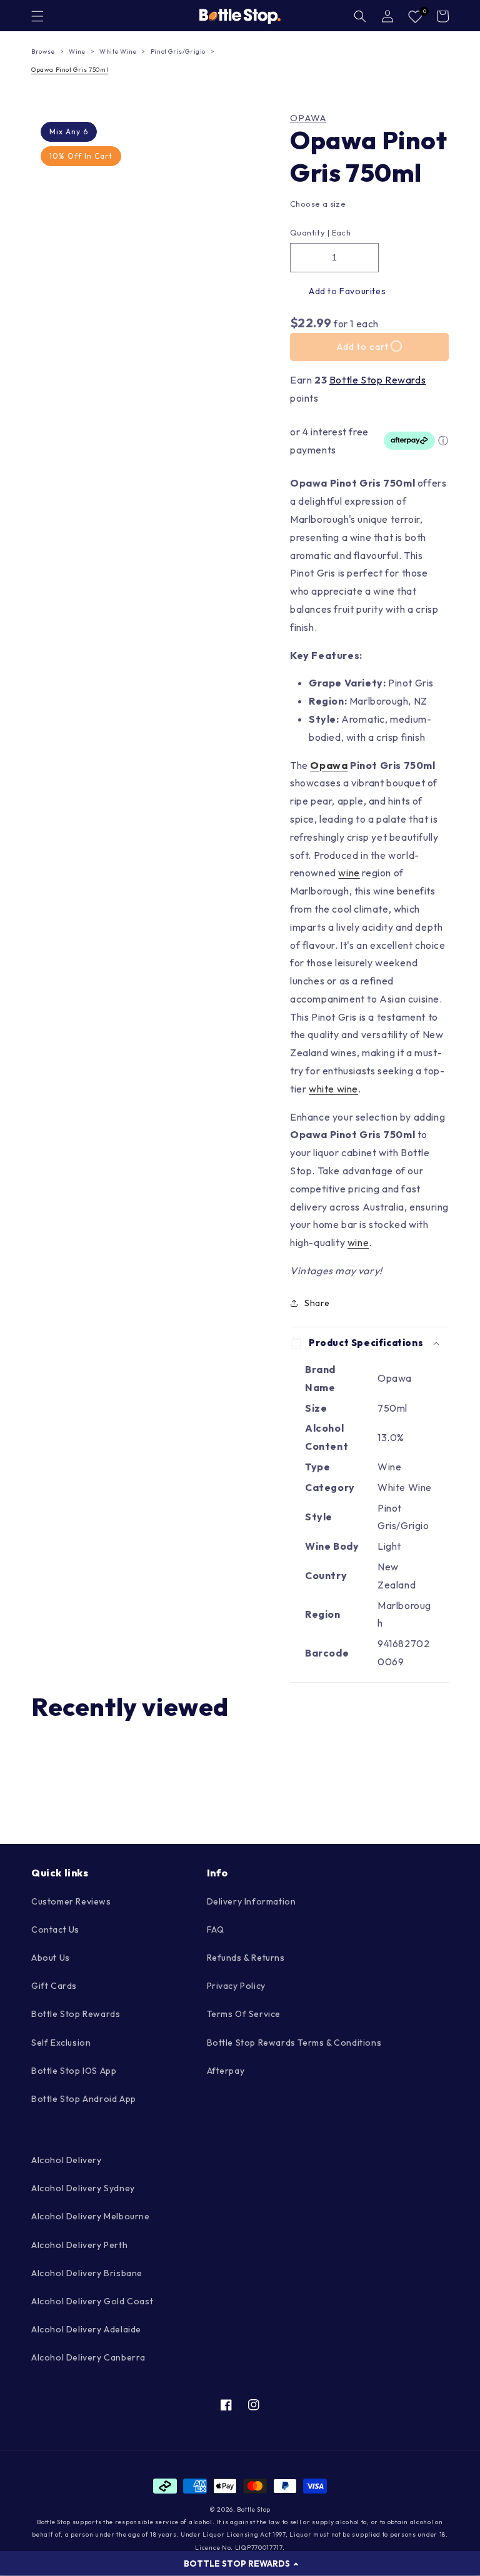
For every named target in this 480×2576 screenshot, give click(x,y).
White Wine (118, 52)
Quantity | (310, 232)
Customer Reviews (71, 1901)
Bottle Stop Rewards (377, 380)
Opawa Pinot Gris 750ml (70, 70)
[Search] (360, 16)
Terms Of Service (244, 2014)
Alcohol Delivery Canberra (88, 2357)
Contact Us (55, 1930)
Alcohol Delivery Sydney (83, 2188)
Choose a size (318, 204)
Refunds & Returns (246, 1958)
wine (349, 873)
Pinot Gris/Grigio (178, 52)
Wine (77, 52)
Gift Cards (54, 1986)
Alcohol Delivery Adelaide (86, 2329)
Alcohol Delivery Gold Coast (92, 2301)
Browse (43, 52)
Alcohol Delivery (67, 2160)
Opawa (308, 118)
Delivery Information (252, 1901)
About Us (51, 1958)
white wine (333, 1089)
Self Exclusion (61, 2043)
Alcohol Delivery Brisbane (87, 2273)
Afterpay (226, 2071)
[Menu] (37, 16)
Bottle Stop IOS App (74, 2071)
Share (317, 1303)
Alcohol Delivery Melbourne (91, 2216)
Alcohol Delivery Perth (79, 2245)
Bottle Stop (254, 2509)
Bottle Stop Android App (84, 2099)
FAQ (216, 1930)
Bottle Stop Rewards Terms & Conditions (294, 2043)
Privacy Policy (236, 1986)
